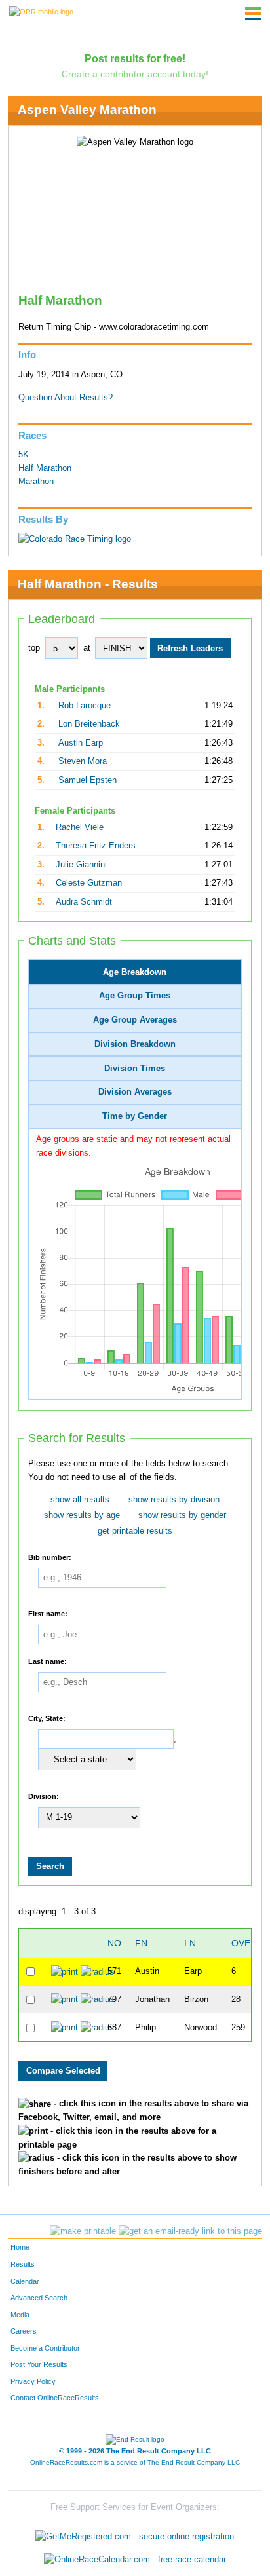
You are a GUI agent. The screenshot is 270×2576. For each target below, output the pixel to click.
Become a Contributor (45, 2348)
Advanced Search (39, 2298)
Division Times (135, 1069)
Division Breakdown (135, 1044)
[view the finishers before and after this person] (97, 1971)
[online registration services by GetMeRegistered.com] (135, 2533)
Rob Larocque (85, 706)
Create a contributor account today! (135, 74)
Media (20, 2315)
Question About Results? (66, 398)
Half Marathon (45, 468)
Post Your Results (39, 2364)
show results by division (174, 1500)
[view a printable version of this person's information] (65, 1971)
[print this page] (83, 2231)
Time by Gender (135, 1116)
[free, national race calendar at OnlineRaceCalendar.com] (135, 2560)
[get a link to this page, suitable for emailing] (190, 2231)
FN (141, 1943)
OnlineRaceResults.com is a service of (135, 2462)
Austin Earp (81, 743)
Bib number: (50, 1557)
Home (20, 2247)
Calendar (25, 2281)
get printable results (135, 1531)
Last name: (48, 1661)
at (87, 648)
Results (23, 2264)
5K (24, 455)
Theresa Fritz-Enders (96, 846)
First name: (48, 1614)
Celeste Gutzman (89, 883)
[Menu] (253, 14)
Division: (44, 1796)
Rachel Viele (80, 827)
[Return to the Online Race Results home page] (41, 11)
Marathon (36, 482)
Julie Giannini (81, 865)
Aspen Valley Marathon (87, 110)
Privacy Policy (33, 2381)
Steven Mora (83, 761)
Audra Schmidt (84, 902)
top (34, 648)
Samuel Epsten (87, 780)
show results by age (82, 1515)
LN (190, 1943)
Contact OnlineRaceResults (55, 2398)
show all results (80, 1500)
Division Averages (135, 1092)
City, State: (47, 1718)
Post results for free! (135, 58)
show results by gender (182, 1515)
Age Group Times (135, 996)
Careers (24, 2331)
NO (114, 1943)
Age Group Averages (135, 1020)
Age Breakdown (135, 972)
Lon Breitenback (89, 724)
